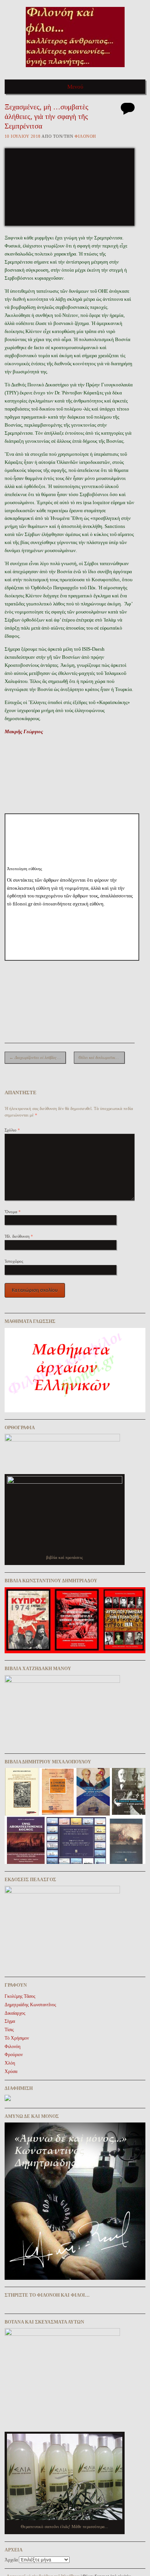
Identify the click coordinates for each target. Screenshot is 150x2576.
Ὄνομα (13, 1212)
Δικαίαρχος (15, 2013)
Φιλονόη (85, 136)
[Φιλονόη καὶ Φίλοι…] (75, 70)
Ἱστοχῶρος (14, 1261)
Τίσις (9, 2030)
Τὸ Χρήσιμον (17, 2038)
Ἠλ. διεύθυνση (19, 1236)
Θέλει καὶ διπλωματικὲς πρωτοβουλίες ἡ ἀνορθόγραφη (102, 1057)
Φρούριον (14, 2055)
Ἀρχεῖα (11, 2560)
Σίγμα (10, 2021)
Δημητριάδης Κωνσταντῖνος (30, 2005)
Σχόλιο (12, 1130)
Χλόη (10, 2063)
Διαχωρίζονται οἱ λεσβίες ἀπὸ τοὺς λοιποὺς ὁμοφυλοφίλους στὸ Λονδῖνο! (37, 1057)
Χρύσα (11, 2071)
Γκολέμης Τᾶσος (20, 1996)
